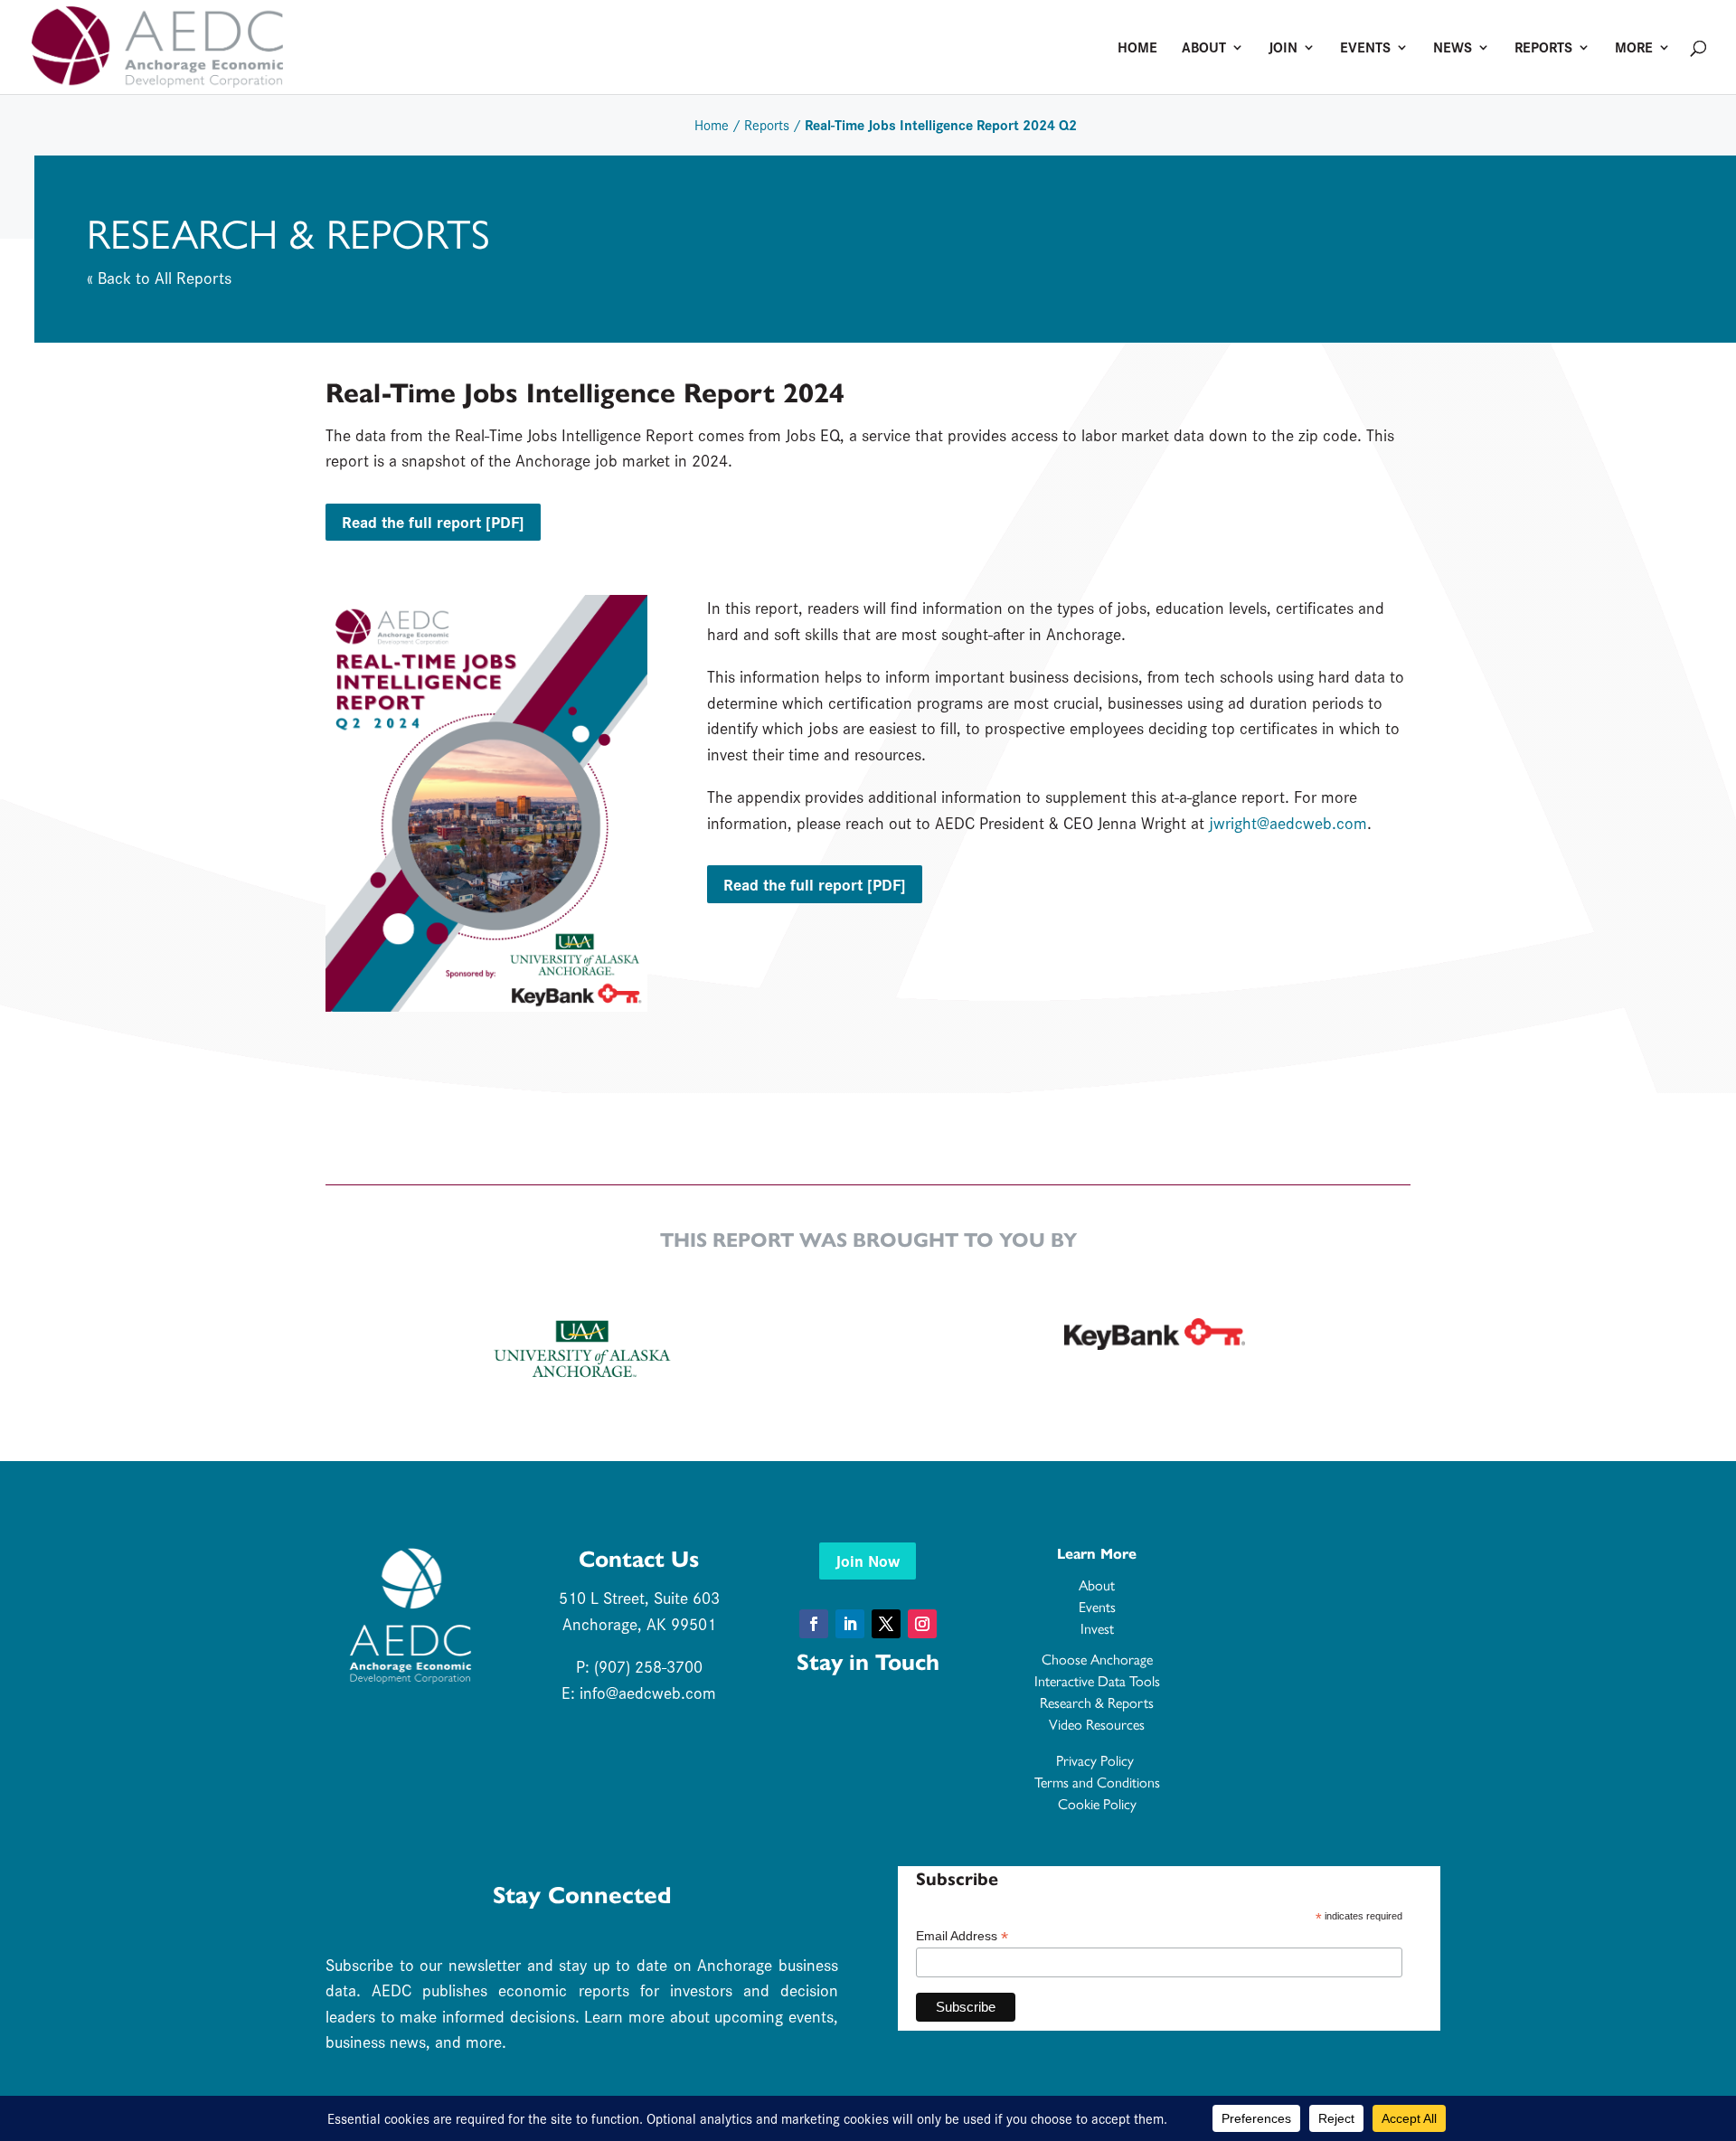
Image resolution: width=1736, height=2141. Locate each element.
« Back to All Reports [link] (159, 277)
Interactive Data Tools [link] (1097, 1680)
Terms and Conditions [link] (1097, 1782)
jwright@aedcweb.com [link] (1288, 822)
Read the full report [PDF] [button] (433, 521)
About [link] (1204, 49)
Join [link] (1283, 49)
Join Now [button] (868, 1560)
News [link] (1453, 49)
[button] (814, 1624)
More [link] (1634, 49)
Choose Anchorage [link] (1097, 1659)
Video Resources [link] (1097, 1724)
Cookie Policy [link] (1097, 1803)
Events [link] (1365, 49)
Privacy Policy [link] (1097, 1760)
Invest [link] (1097, 1628)
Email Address (962, 1936)
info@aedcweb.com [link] (648, 1692)
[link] (157, 44)
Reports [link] (1543, 49)
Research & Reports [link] (1097, 1702)
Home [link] (1137, 49)
